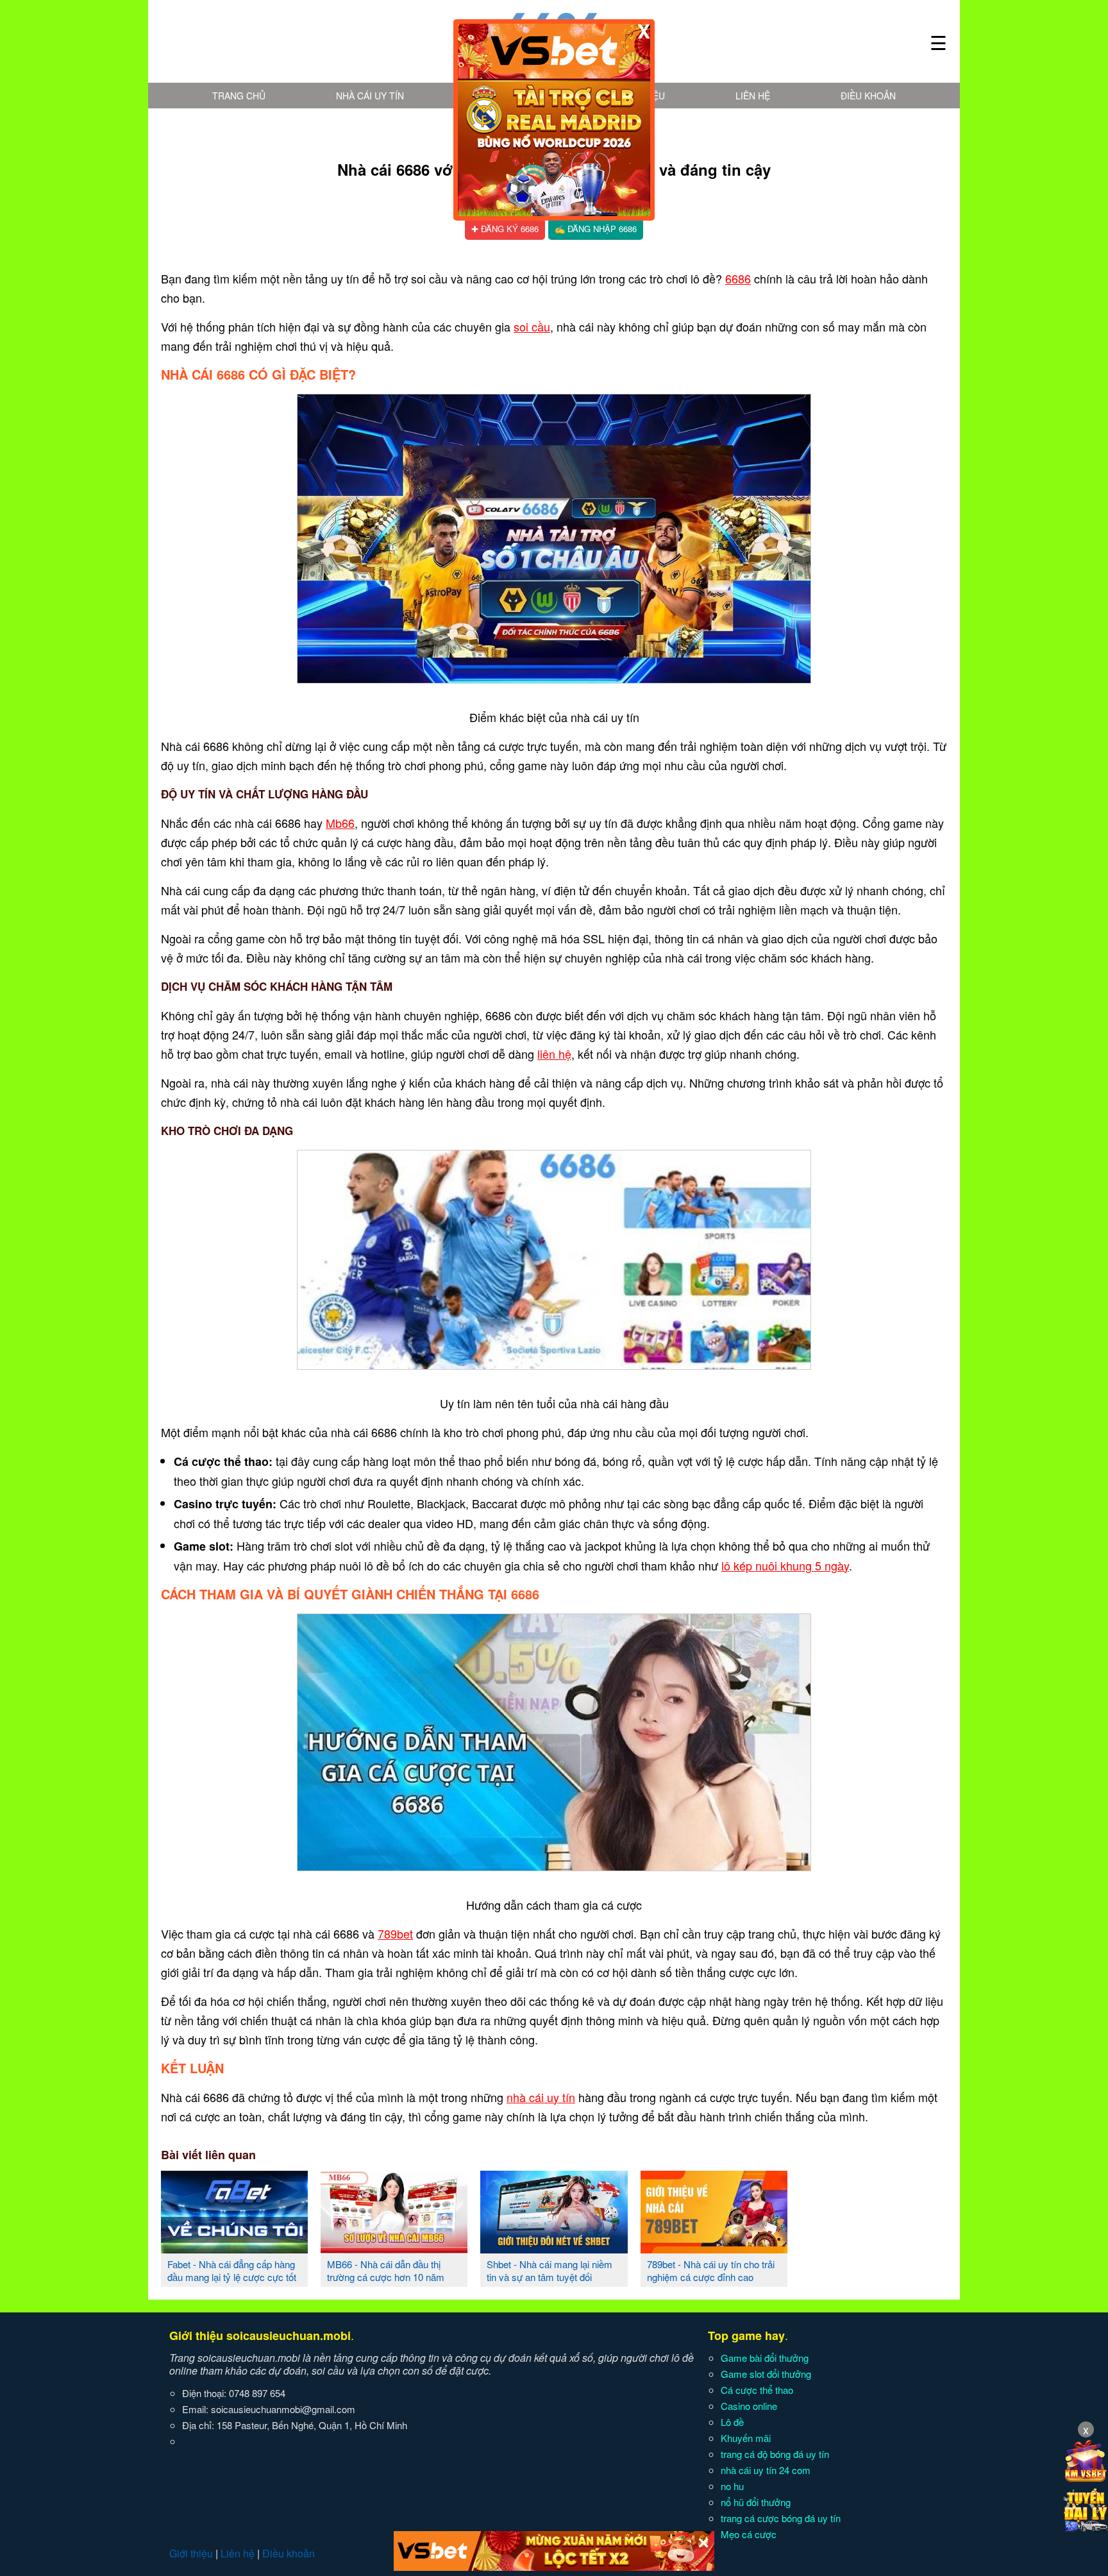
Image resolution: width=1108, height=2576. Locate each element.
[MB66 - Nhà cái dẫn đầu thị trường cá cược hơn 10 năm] (394, 2248)
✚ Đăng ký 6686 (505, 229)
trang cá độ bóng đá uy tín (775, 2454)
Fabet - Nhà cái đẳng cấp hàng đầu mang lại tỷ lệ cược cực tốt (232, 2270)
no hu (732, 2486)
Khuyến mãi (746, 2438)
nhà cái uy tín (541, 2097)
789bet (395, 1933)
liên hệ (554, 1054)
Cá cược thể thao (757, 2390)
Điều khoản (868, 96)
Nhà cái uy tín (370, 96)
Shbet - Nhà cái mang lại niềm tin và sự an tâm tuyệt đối (550, 2270)
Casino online (749, 2406)
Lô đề (732, 2422)
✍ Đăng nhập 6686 (596, 229)
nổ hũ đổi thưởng (756, 2502)
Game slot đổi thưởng (766, 2374)
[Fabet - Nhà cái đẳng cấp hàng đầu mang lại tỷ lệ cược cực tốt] (234, 2248)
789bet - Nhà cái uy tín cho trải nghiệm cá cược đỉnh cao (711, 2270)
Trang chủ (239, 96)
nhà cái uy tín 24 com (766, 2470)
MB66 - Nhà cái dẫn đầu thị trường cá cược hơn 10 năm (386, 2270)
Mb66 (340, 823)
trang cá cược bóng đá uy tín (781, 2518)
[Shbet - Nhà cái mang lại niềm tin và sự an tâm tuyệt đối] (554, 2248)
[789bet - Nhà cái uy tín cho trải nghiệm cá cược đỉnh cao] (714, 2248)
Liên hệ (753, 96)
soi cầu (532, 326)
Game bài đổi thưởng (765, 2358)
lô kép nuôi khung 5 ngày (785, 1565)
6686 (738, 278)
